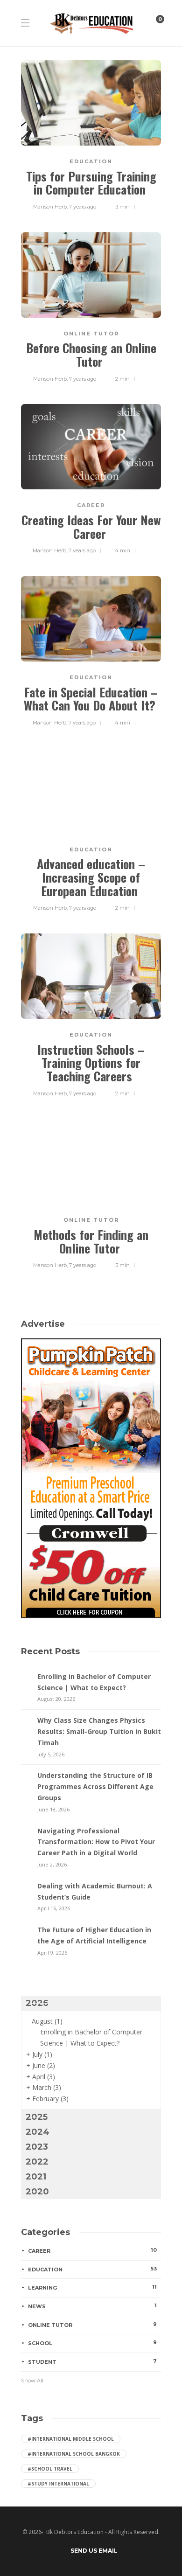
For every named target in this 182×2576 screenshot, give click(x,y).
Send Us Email (94, 2551)
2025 (37, 2117)
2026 (37, 2003)
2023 (37, 2147)
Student (92, 2361)
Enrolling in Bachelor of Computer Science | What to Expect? (94, 1682)
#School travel (50, 2469)
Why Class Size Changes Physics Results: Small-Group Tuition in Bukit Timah (99, 1731)
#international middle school (71, 2439)
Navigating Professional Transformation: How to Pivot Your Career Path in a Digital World (96, 1842)
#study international (58, 2484)
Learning (92, 2287)
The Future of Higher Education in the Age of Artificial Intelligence (94, 1935)
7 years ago (83, 207)
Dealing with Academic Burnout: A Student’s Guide (95, 1891)
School (92, 2343)
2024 (38, 2132)
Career (91, 505)
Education (91, 161)
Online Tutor (91, 334)
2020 (37, 2192)
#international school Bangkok (74, 2454)
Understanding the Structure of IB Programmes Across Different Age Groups (95, 1786)
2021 (36, 2177)
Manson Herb (50, 207)
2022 (37, 2162)
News (92, 2306)
